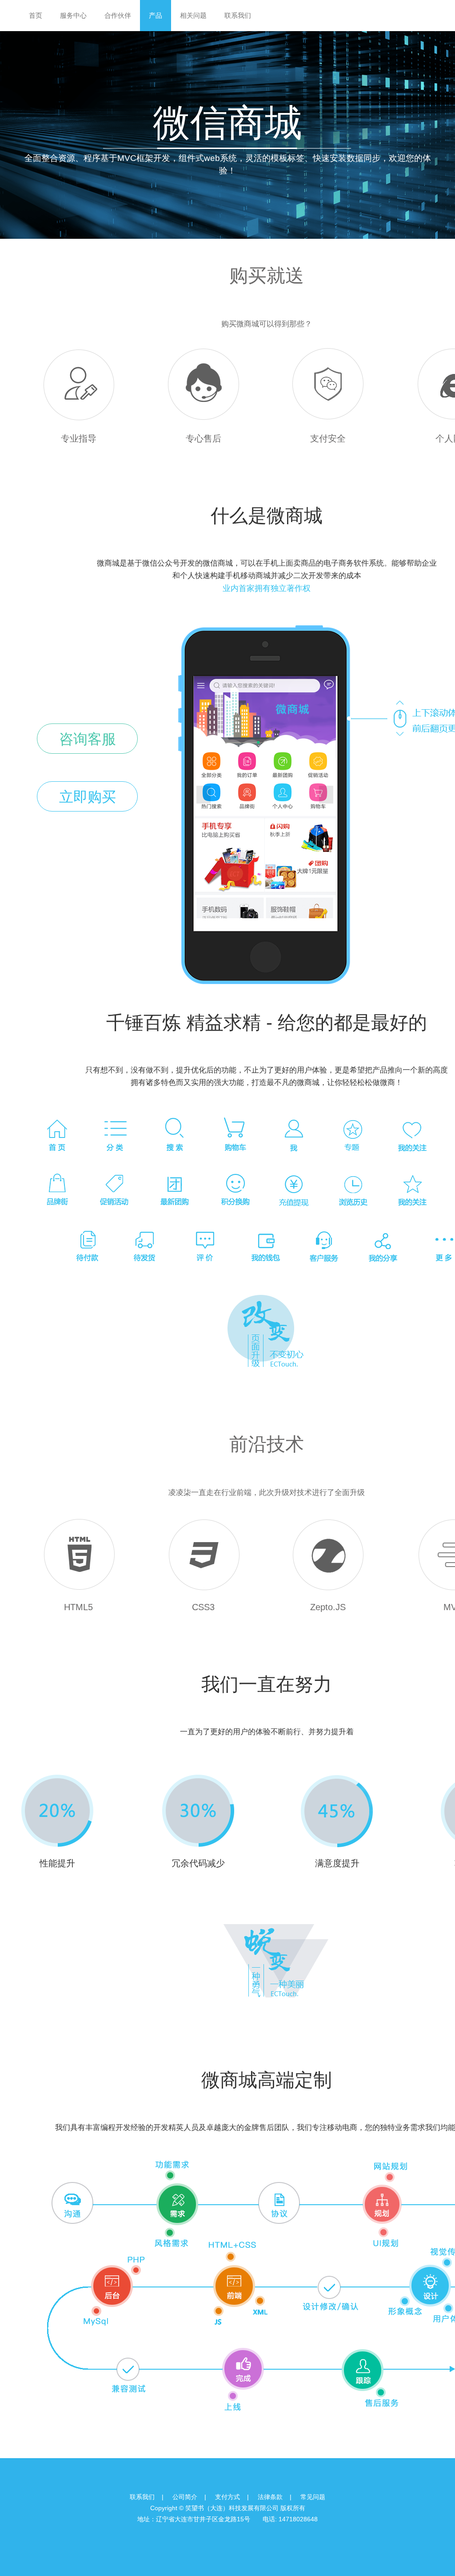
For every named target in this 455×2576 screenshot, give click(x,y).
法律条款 (270, 2497)
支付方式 (227, 2497)
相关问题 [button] (193, 15)
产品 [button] (156, 15)
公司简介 (185, 2497)
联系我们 (142, 2497)
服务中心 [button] (73, 15)
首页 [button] (36, 15)
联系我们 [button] (238, 15)
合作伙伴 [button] (118, 15)
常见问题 (313, 2497)
